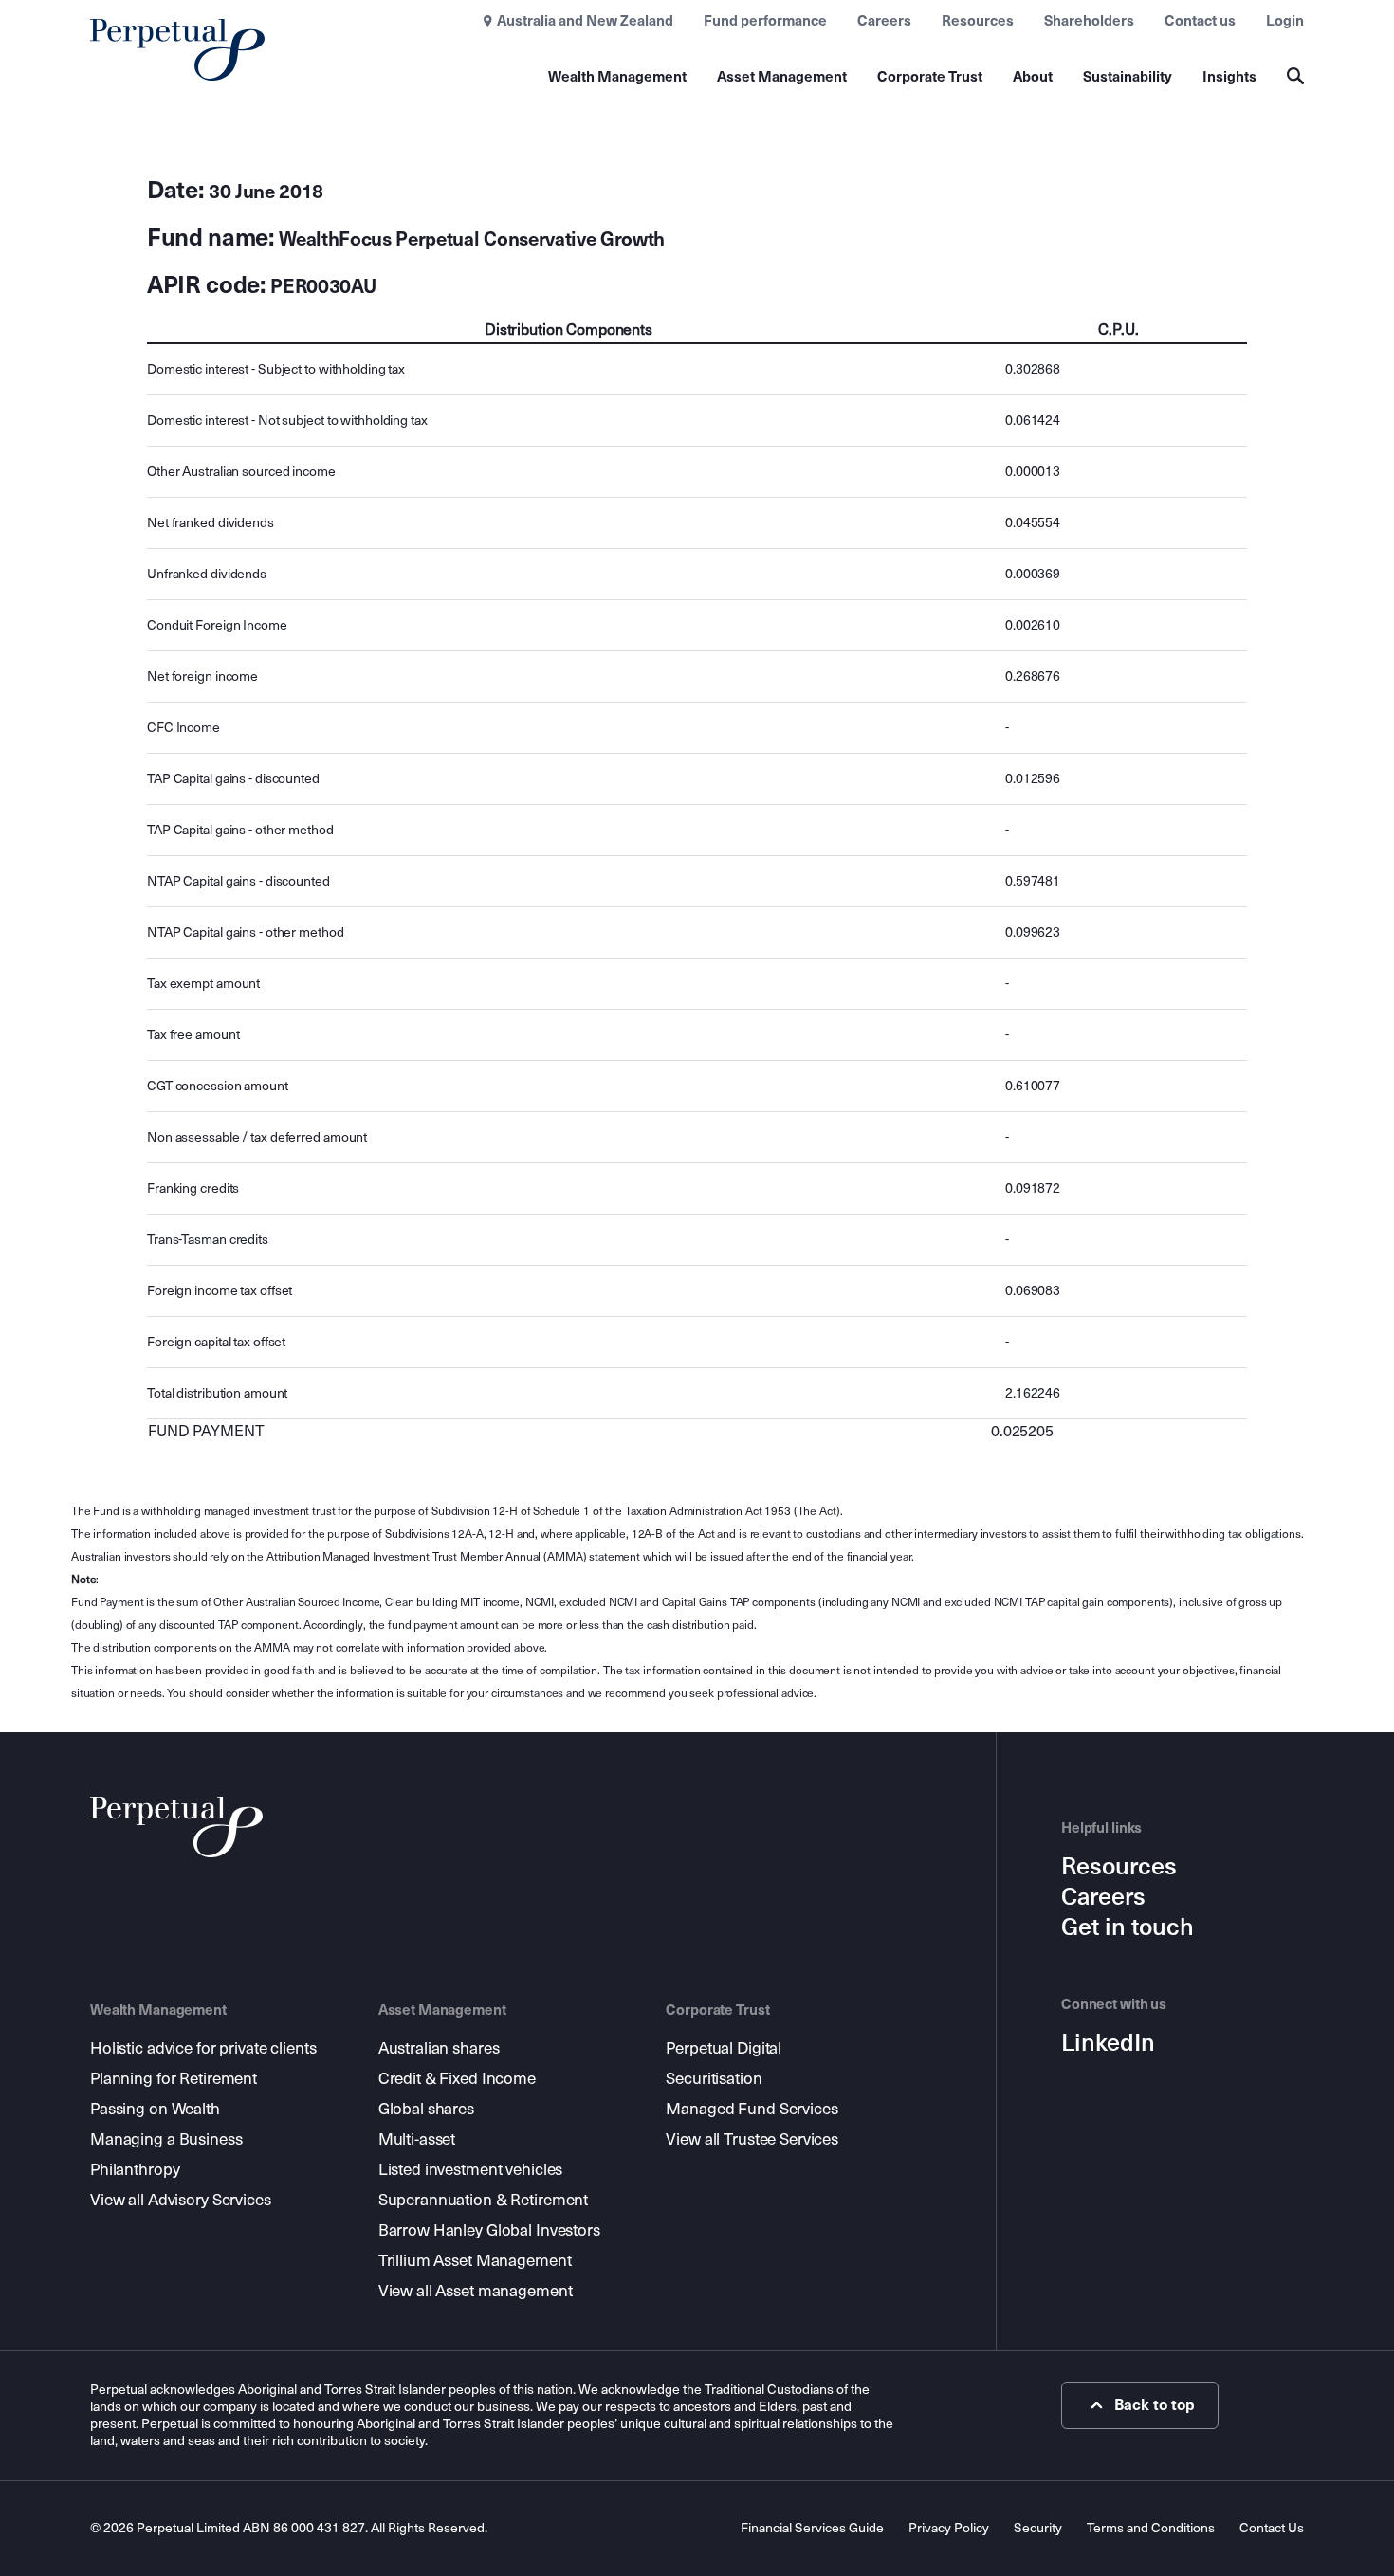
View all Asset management (476, 2291)
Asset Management (782, 77)
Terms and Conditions (1151, 2528)
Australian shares (439, 2048)
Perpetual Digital (724, 2048)
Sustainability (1128, 77)
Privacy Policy (949, 2528)
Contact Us (1272, 2528)
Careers (884, 21)
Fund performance (765, 21)
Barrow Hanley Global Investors (489, 2230)
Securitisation (714, 2079)
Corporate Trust (930, 77)
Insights (1229, 77)
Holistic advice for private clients (203, 2048)
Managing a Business (166, 2139)
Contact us (1200, 21)
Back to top (1155, 2405)
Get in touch (1128, 1927)
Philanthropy (135, 2170)
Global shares (426, 2109)
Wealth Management (617, 77)
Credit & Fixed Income (457, 2079)
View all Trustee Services (752, 2139)
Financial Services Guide (812, 2528)
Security (1038, 2528)
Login (1285, 21)
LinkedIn (1108, 2043)
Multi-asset (417, 2139)
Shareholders (1089, 21)
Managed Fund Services (752, 2109)
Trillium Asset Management (475, 2261)
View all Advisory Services (181, 2200)
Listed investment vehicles (471, 2170)
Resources (978, 21)
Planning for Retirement (174, 2079)
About (1033, 77)
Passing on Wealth (155, 2109)
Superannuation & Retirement (484, 2200)
